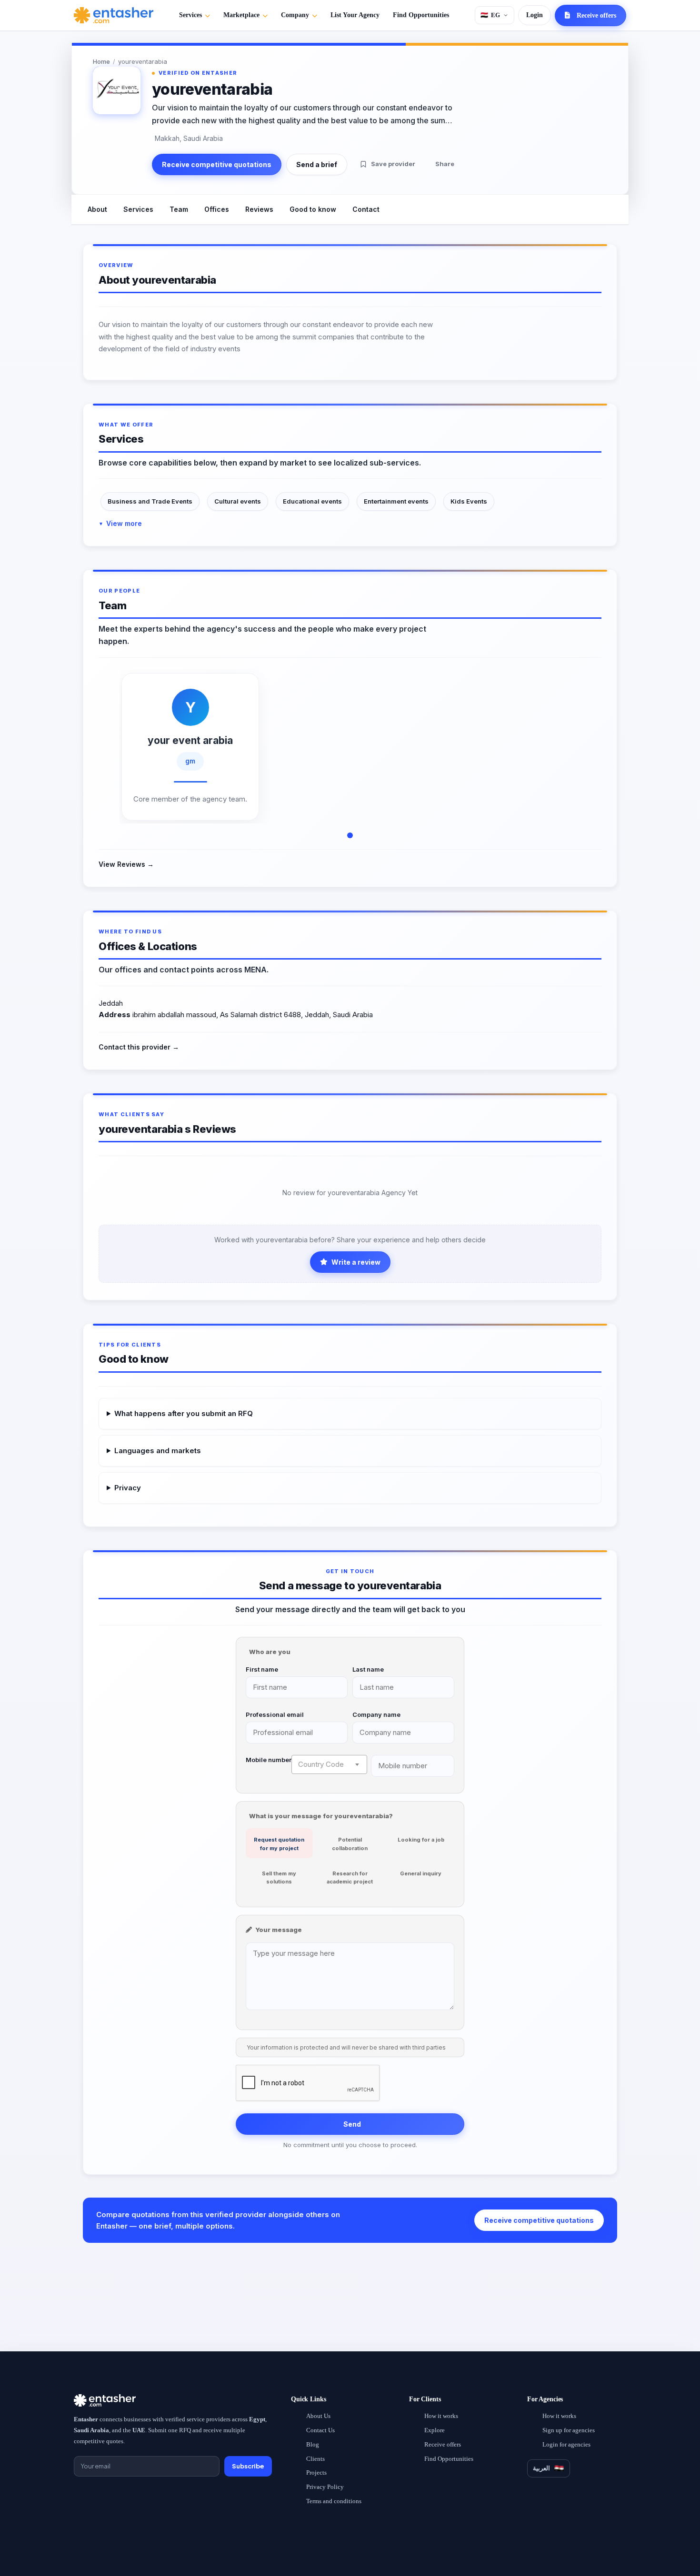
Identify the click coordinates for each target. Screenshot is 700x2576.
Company (295, 15)
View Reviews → (126, 864)
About (97, 209)
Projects (316, 2472)
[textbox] (329, 1764)
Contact (366, 209)
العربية (541, 2468)
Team (179, 209)
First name (262, 1669)
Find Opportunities (421, 15)
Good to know (313, 209)
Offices (217, 209)
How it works (441, 2416)
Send (352, 2124)
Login (535, 15)
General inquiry (421, 1873)
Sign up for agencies (569, 2430)
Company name (376, 1714)
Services (190, 15)
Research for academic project (350, 1878)
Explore (435, 2430)
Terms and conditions (334, 2501)
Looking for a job (421, 1840)
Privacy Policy (325, 2487)
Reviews (259, 209)
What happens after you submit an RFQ (184, 1413)
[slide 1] (350, 835)
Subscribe (248, 2466)
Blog (313, 2444)
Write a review (356, 1262)
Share (445, 164)
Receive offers (443, 2444)
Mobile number (269, 1760)
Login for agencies (566, 2444)
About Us (318, 2416)
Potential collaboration (350, 1844)
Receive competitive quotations (217, 164)
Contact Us (320, 2430)
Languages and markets (158, 1451)
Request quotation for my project (279, 1844)
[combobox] (329, 1764)
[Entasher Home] (114, 15)
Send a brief (317, 164)
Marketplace (241, 15)
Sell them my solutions (279, 1878)
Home (101, 61)
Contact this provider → (139, 1047)
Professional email (275, 1714)
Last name (368, 1669)
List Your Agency (355, 15)
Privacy (128, 1488)
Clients (315, 2459)
